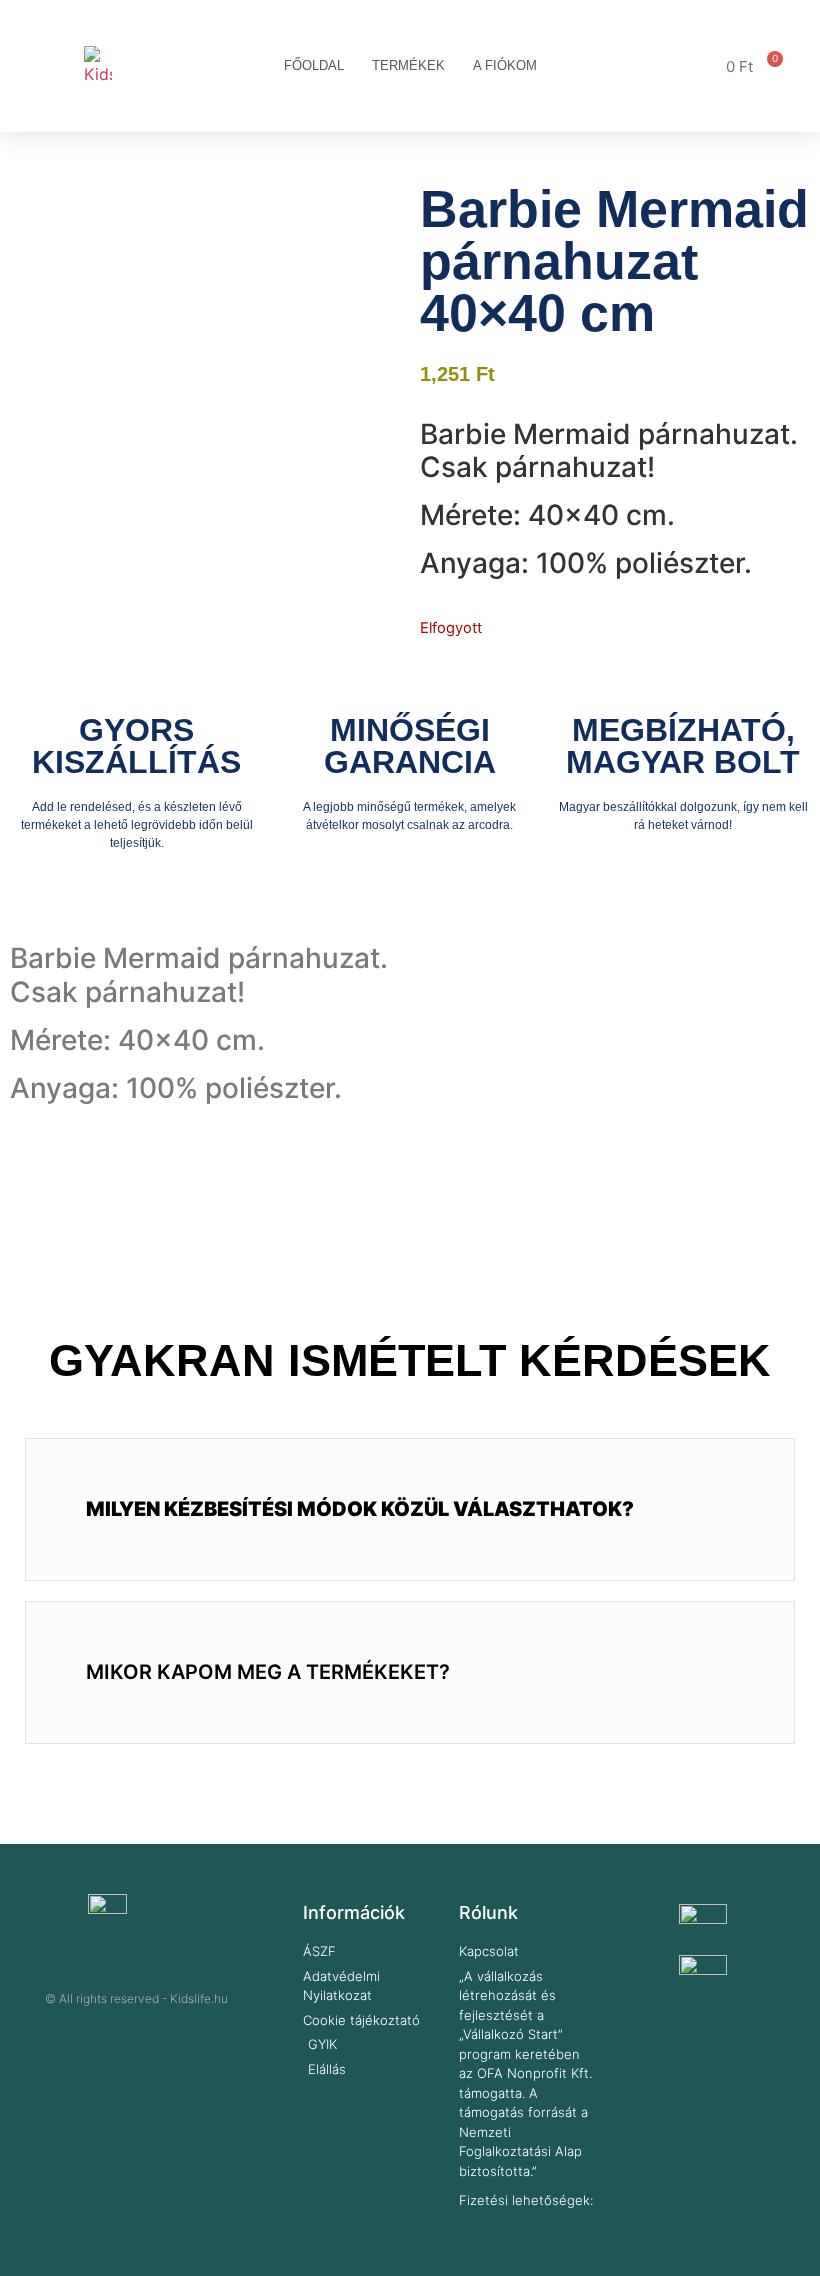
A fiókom (505, 65)
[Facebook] (109, 2034)
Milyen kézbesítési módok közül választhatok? (360, 1509)
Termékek (408, 65)
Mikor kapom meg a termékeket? (268, 1672)
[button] (410, 1509)
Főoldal (314, 65)
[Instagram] (164, 2034)
